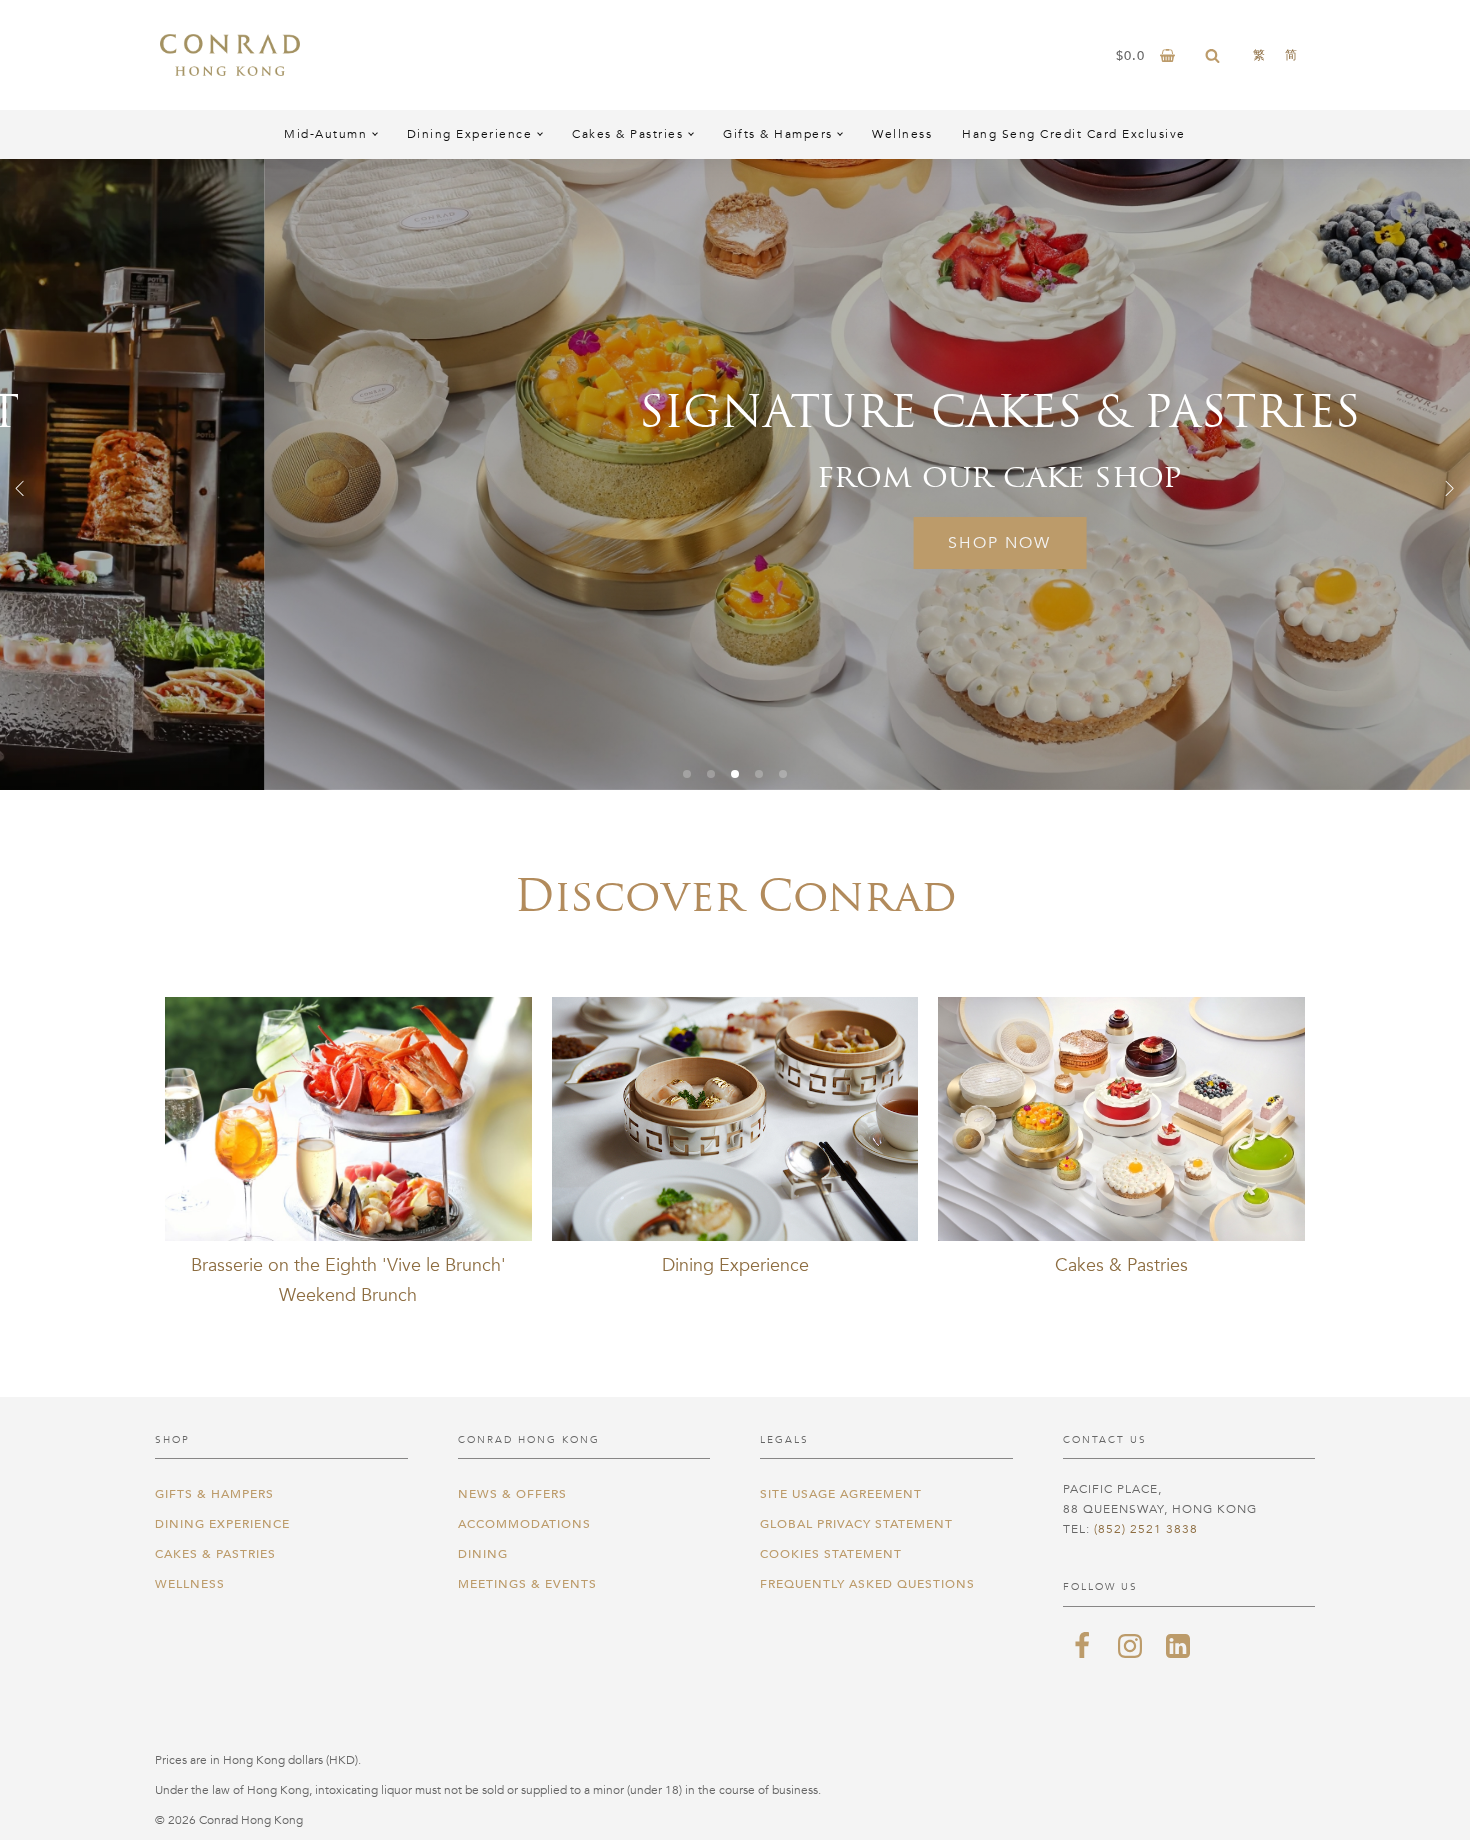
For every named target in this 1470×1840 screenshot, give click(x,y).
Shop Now (735, 543)
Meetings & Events (527, 1584)
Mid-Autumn (325, 134)
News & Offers (512, 1494)
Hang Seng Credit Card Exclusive (1074, 134)
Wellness (902, 134)
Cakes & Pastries (627, 134)
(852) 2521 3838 (1146, 1529)
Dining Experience (470, 134)
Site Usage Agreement (841, 1494)
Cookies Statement (831, 1554)
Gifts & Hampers (778, 134)
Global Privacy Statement (856, 1524)
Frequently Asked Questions (867, 1584)
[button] (20, 488)
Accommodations (524, 1524)
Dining (483, 1554)
